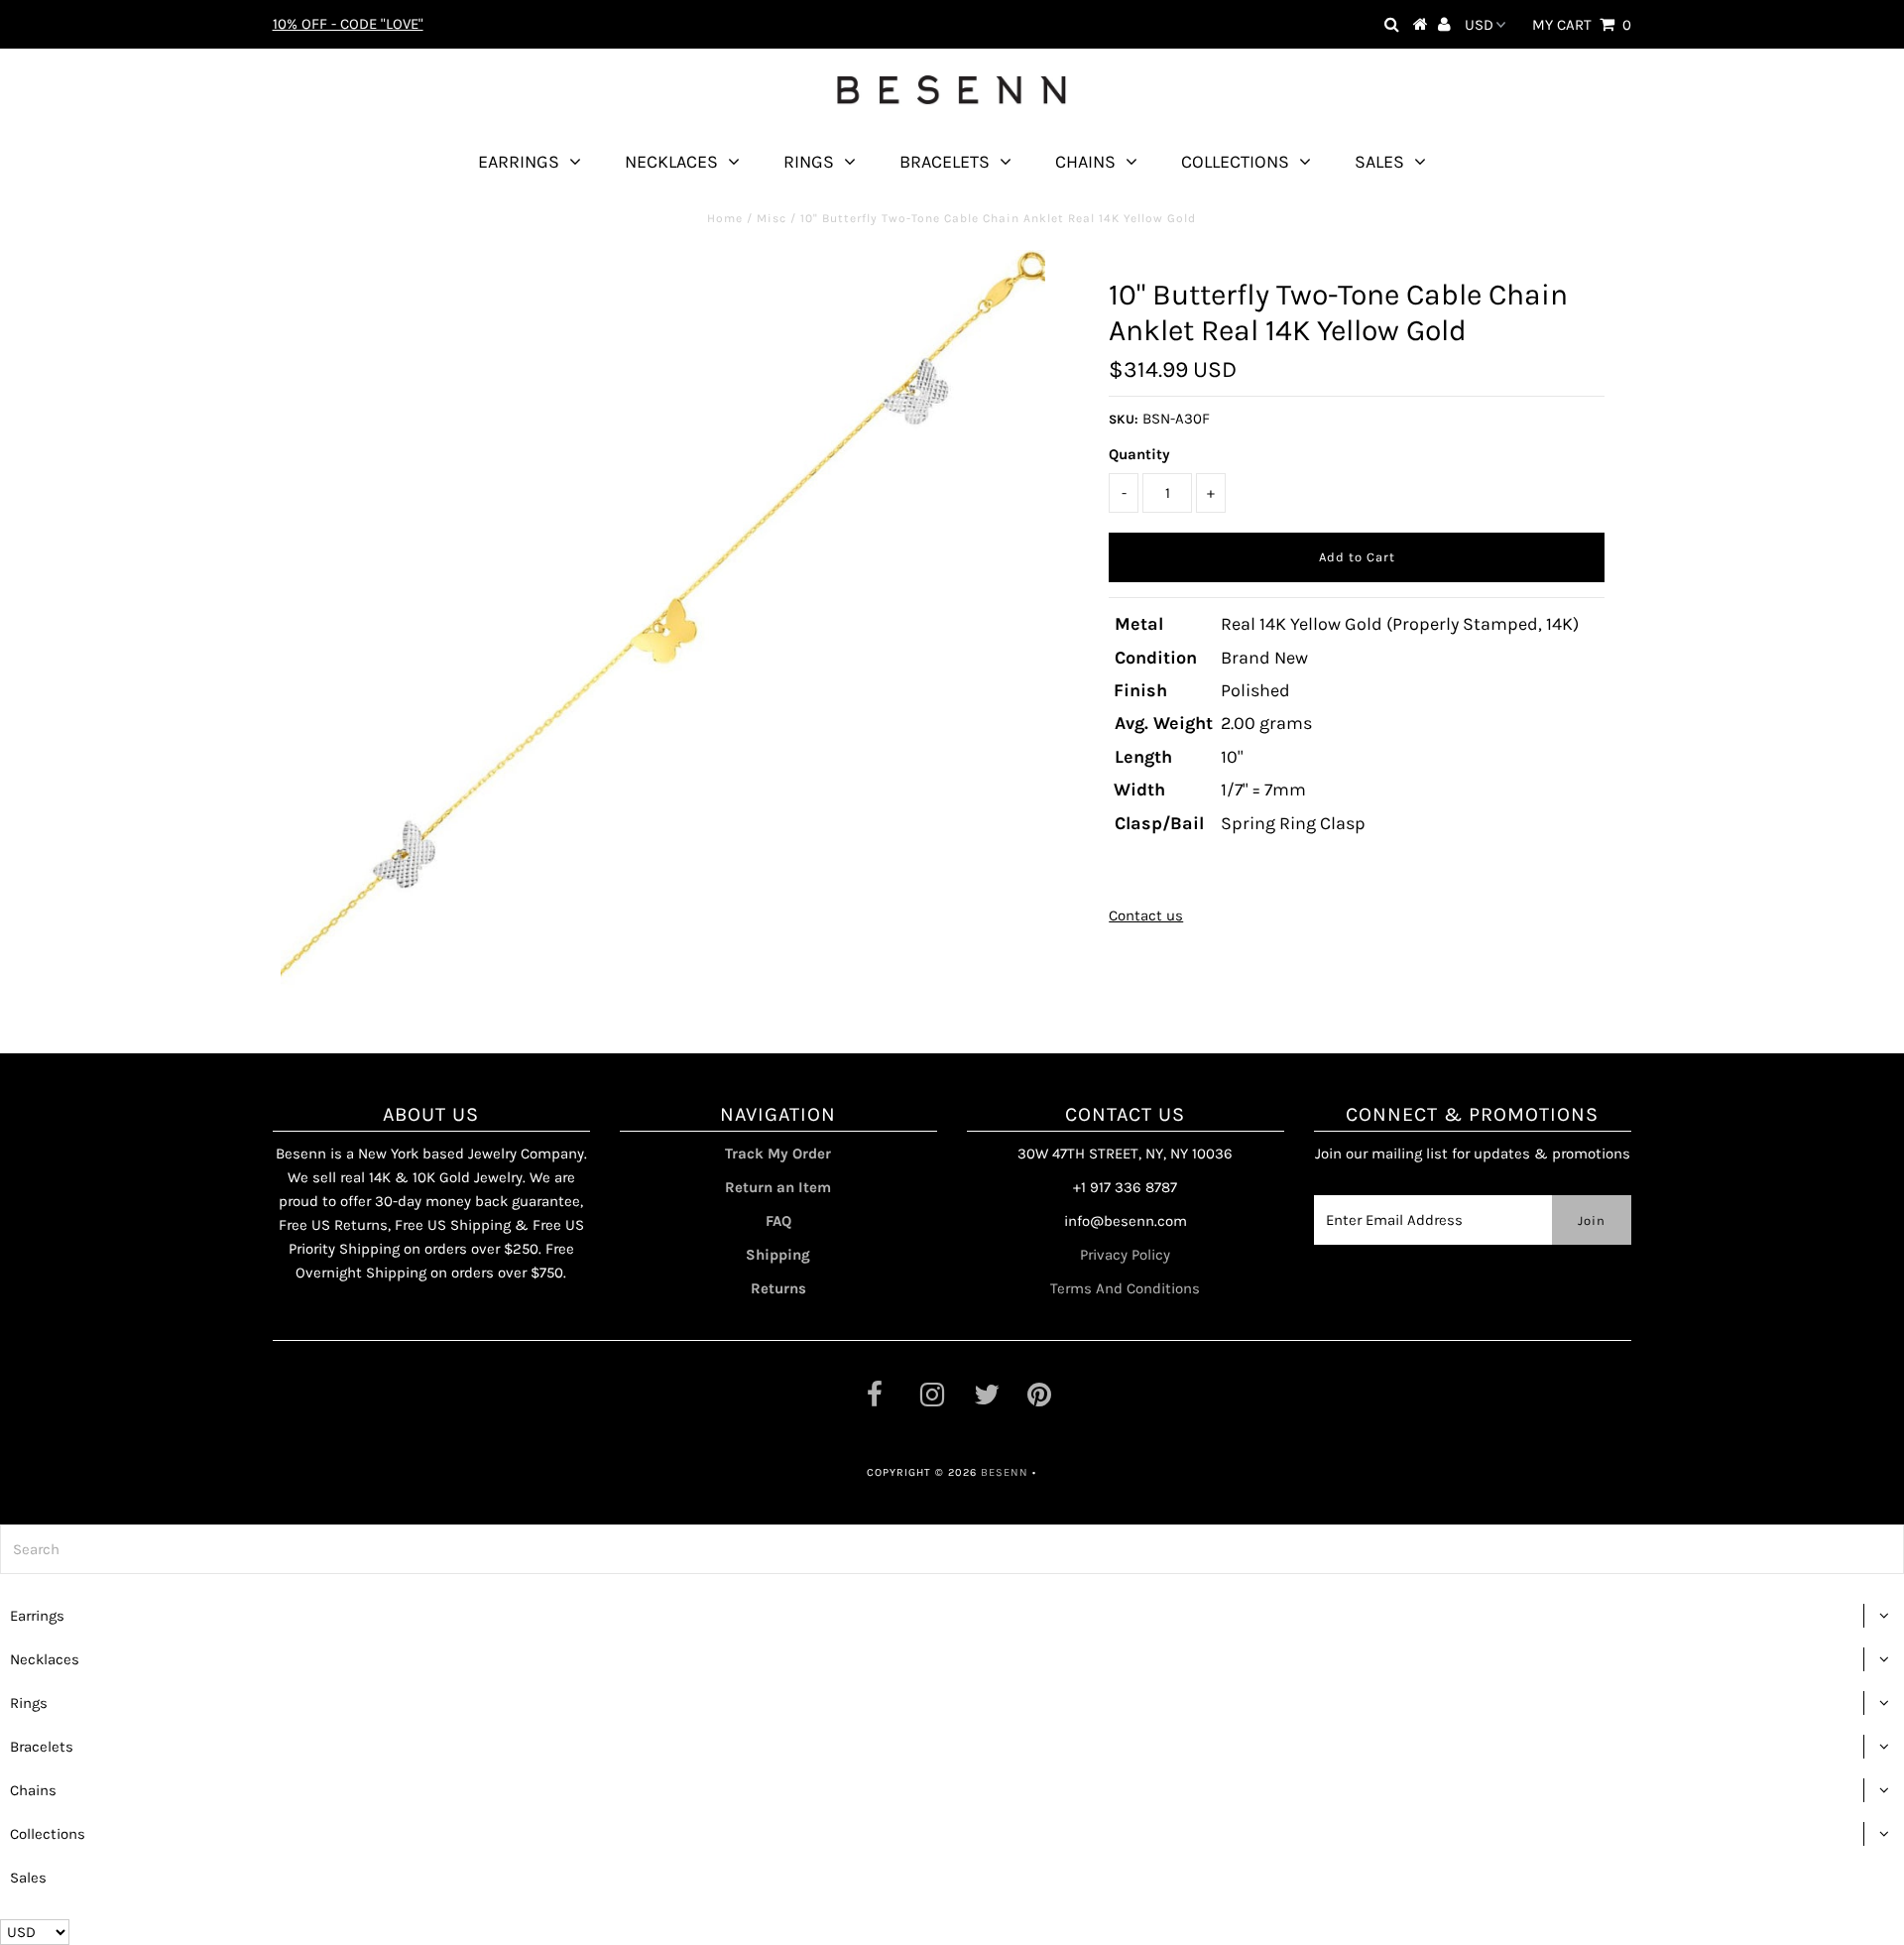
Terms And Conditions (1125, 1288)
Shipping (778, 1255)
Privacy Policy (1125, 1255)
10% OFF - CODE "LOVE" (348, 24)
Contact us (1146, 915)
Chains (1085, 162)
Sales (1379, 162)
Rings (809, 162)
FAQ (778, 1221)
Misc (772, 218)
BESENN (1005, 1472)
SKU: (1124, 419)
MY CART (1582, 25)
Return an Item (778, 1187)
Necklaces (671, 162)
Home (725, 218)
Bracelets (945, 162)
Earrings (519, 162)
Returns (778, 1288)
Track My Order (778, 1154)
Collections (1235, 162)
